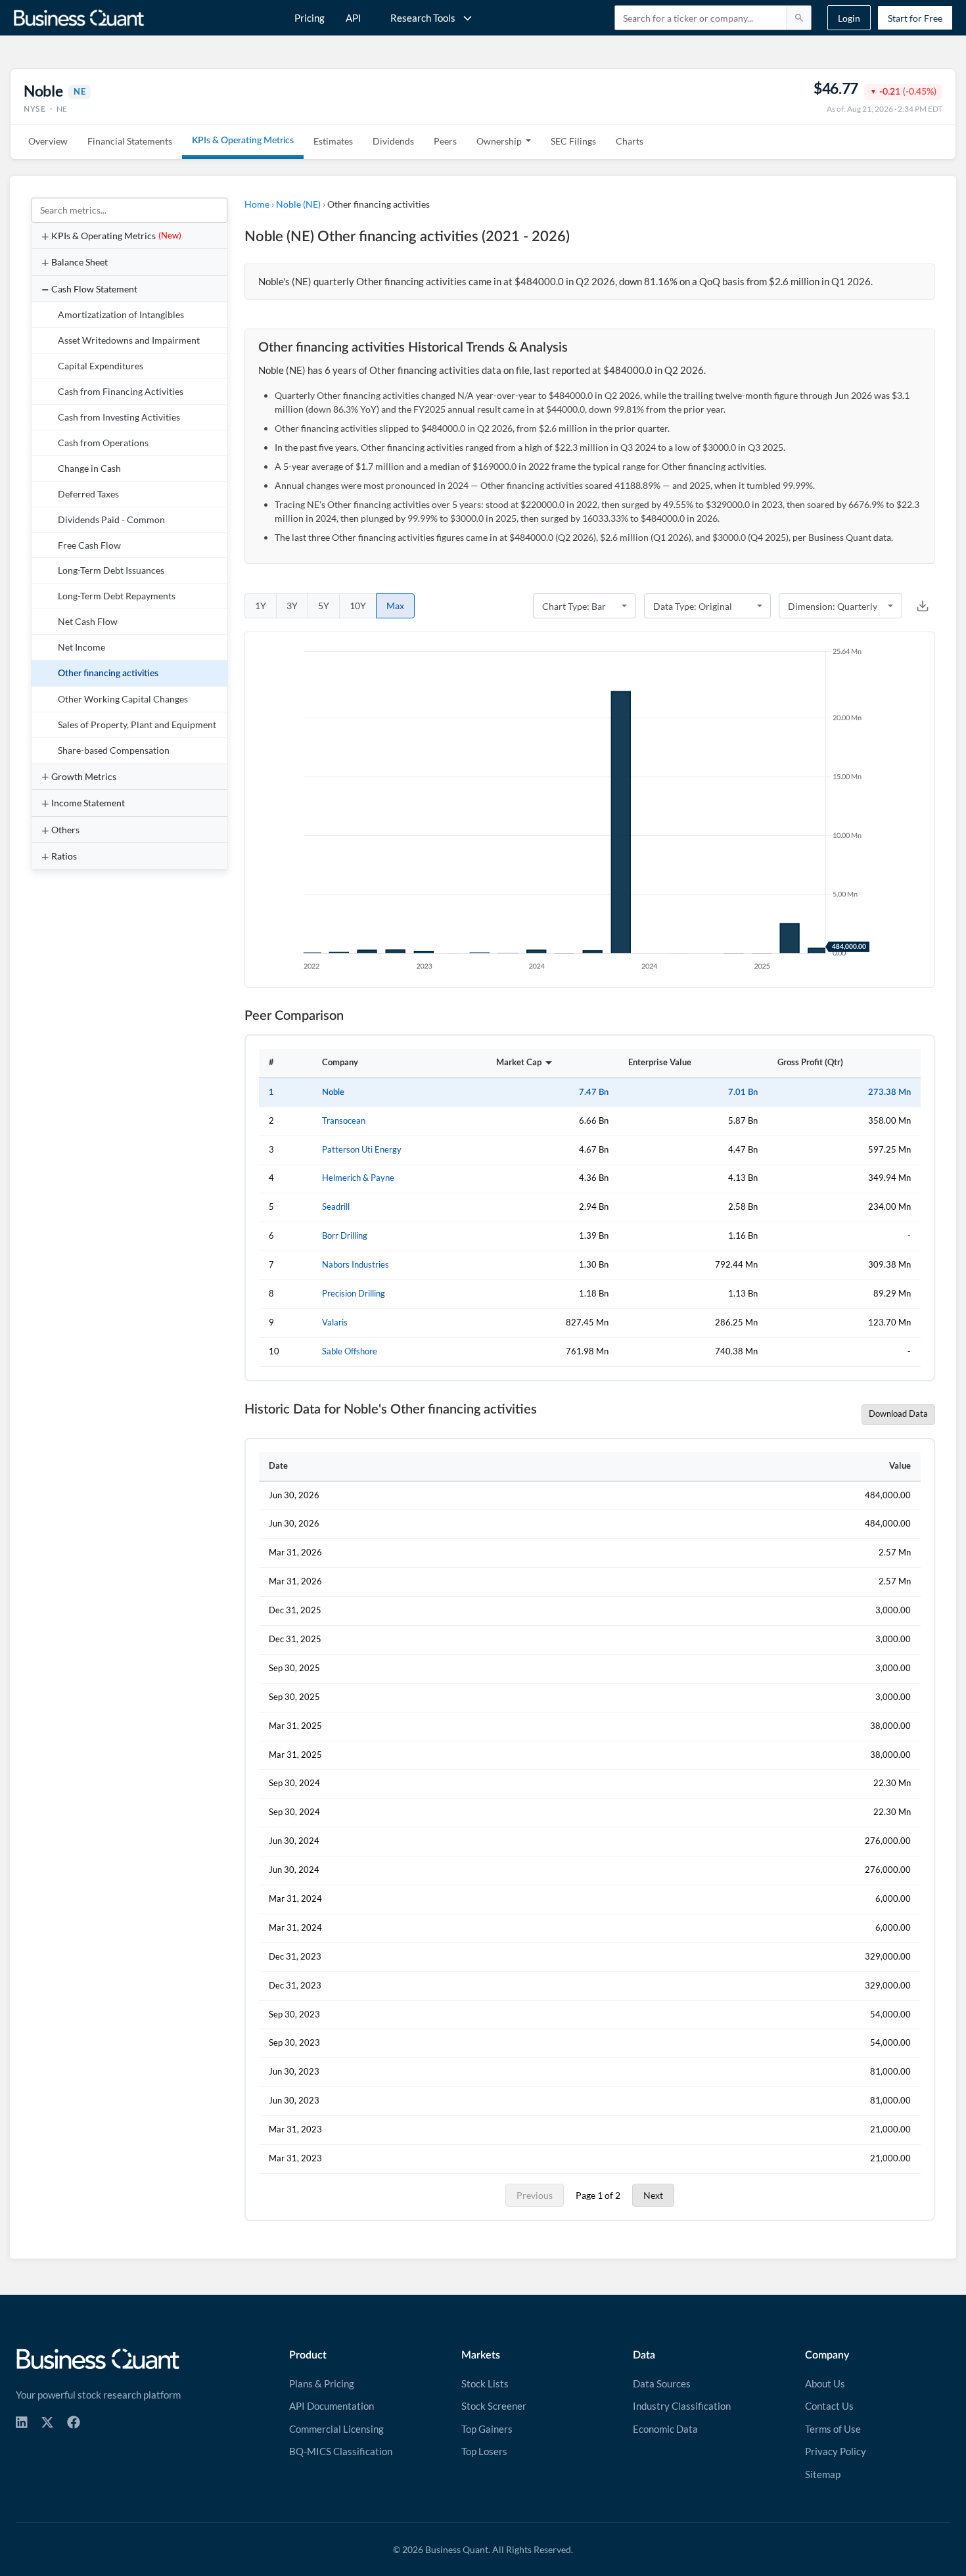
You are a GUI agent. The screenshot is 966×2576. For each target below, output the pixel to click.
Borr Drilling (345, 1236)
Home (257, 204)
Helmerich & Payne (358, 1178)
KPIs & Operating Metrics (243, 141)
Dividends (393, 141)
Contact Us (829, 2406)
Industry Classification (682, 2406)
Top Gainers (487, 2429)
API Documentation (332, 2406)
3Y (292, 606)
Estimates (333, 141)
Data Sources (662, 2383)
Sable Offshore (350, 1351)
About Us (825, 2383)
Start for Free (915, 18)
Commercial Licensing (336, 2429)
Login (849, 18)
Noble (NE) (298, 204)
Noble (333, 1092)
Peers (445, 141)
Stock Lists (485, 2383)
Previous (535, 2195)
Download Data (898, 1414)
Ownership (499, 141)
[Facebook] (74, 2422)
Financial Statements (130, 141)
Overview (48, 141)
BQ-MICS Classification (341, 2451)
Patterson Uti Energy (362, 1150)
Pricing (310, 18)
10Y (358, 606)
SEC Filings (573, 141)
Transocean (344, 1121)
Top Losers (484, 2451)
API (354, 18)
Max (395, 606)
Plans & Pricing (322, 2383)
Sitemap (823, 2474)
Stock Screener (494, 2406)
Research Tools (423, 18)
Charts (630, 141)
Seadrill (336, 1207)
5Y (324, 606)
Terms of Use (833, 2429)
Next (653, 2195)
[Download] (923, 606)
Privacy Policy (836, 2451)
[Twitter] (47, 2422)
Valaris (335, 1322)
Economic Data (665, 2429)
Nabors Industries (356, 1265)
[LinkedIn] (22, 2422)
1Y (261, 606)
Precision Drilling (354, 1294)
